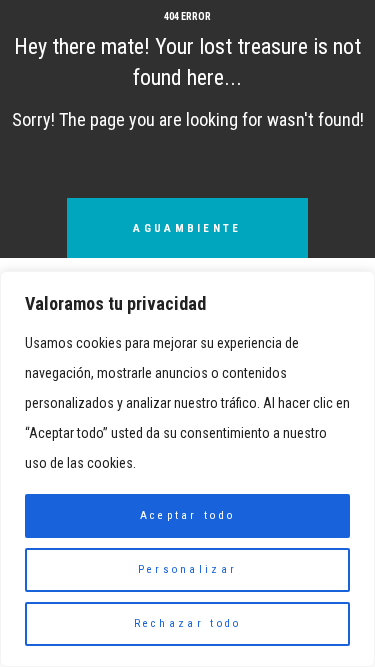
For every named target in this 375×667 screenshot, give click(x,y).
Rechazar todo (188, 623)
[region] (187, 469)
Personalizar (188, 569)
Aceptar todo (188, 515)
